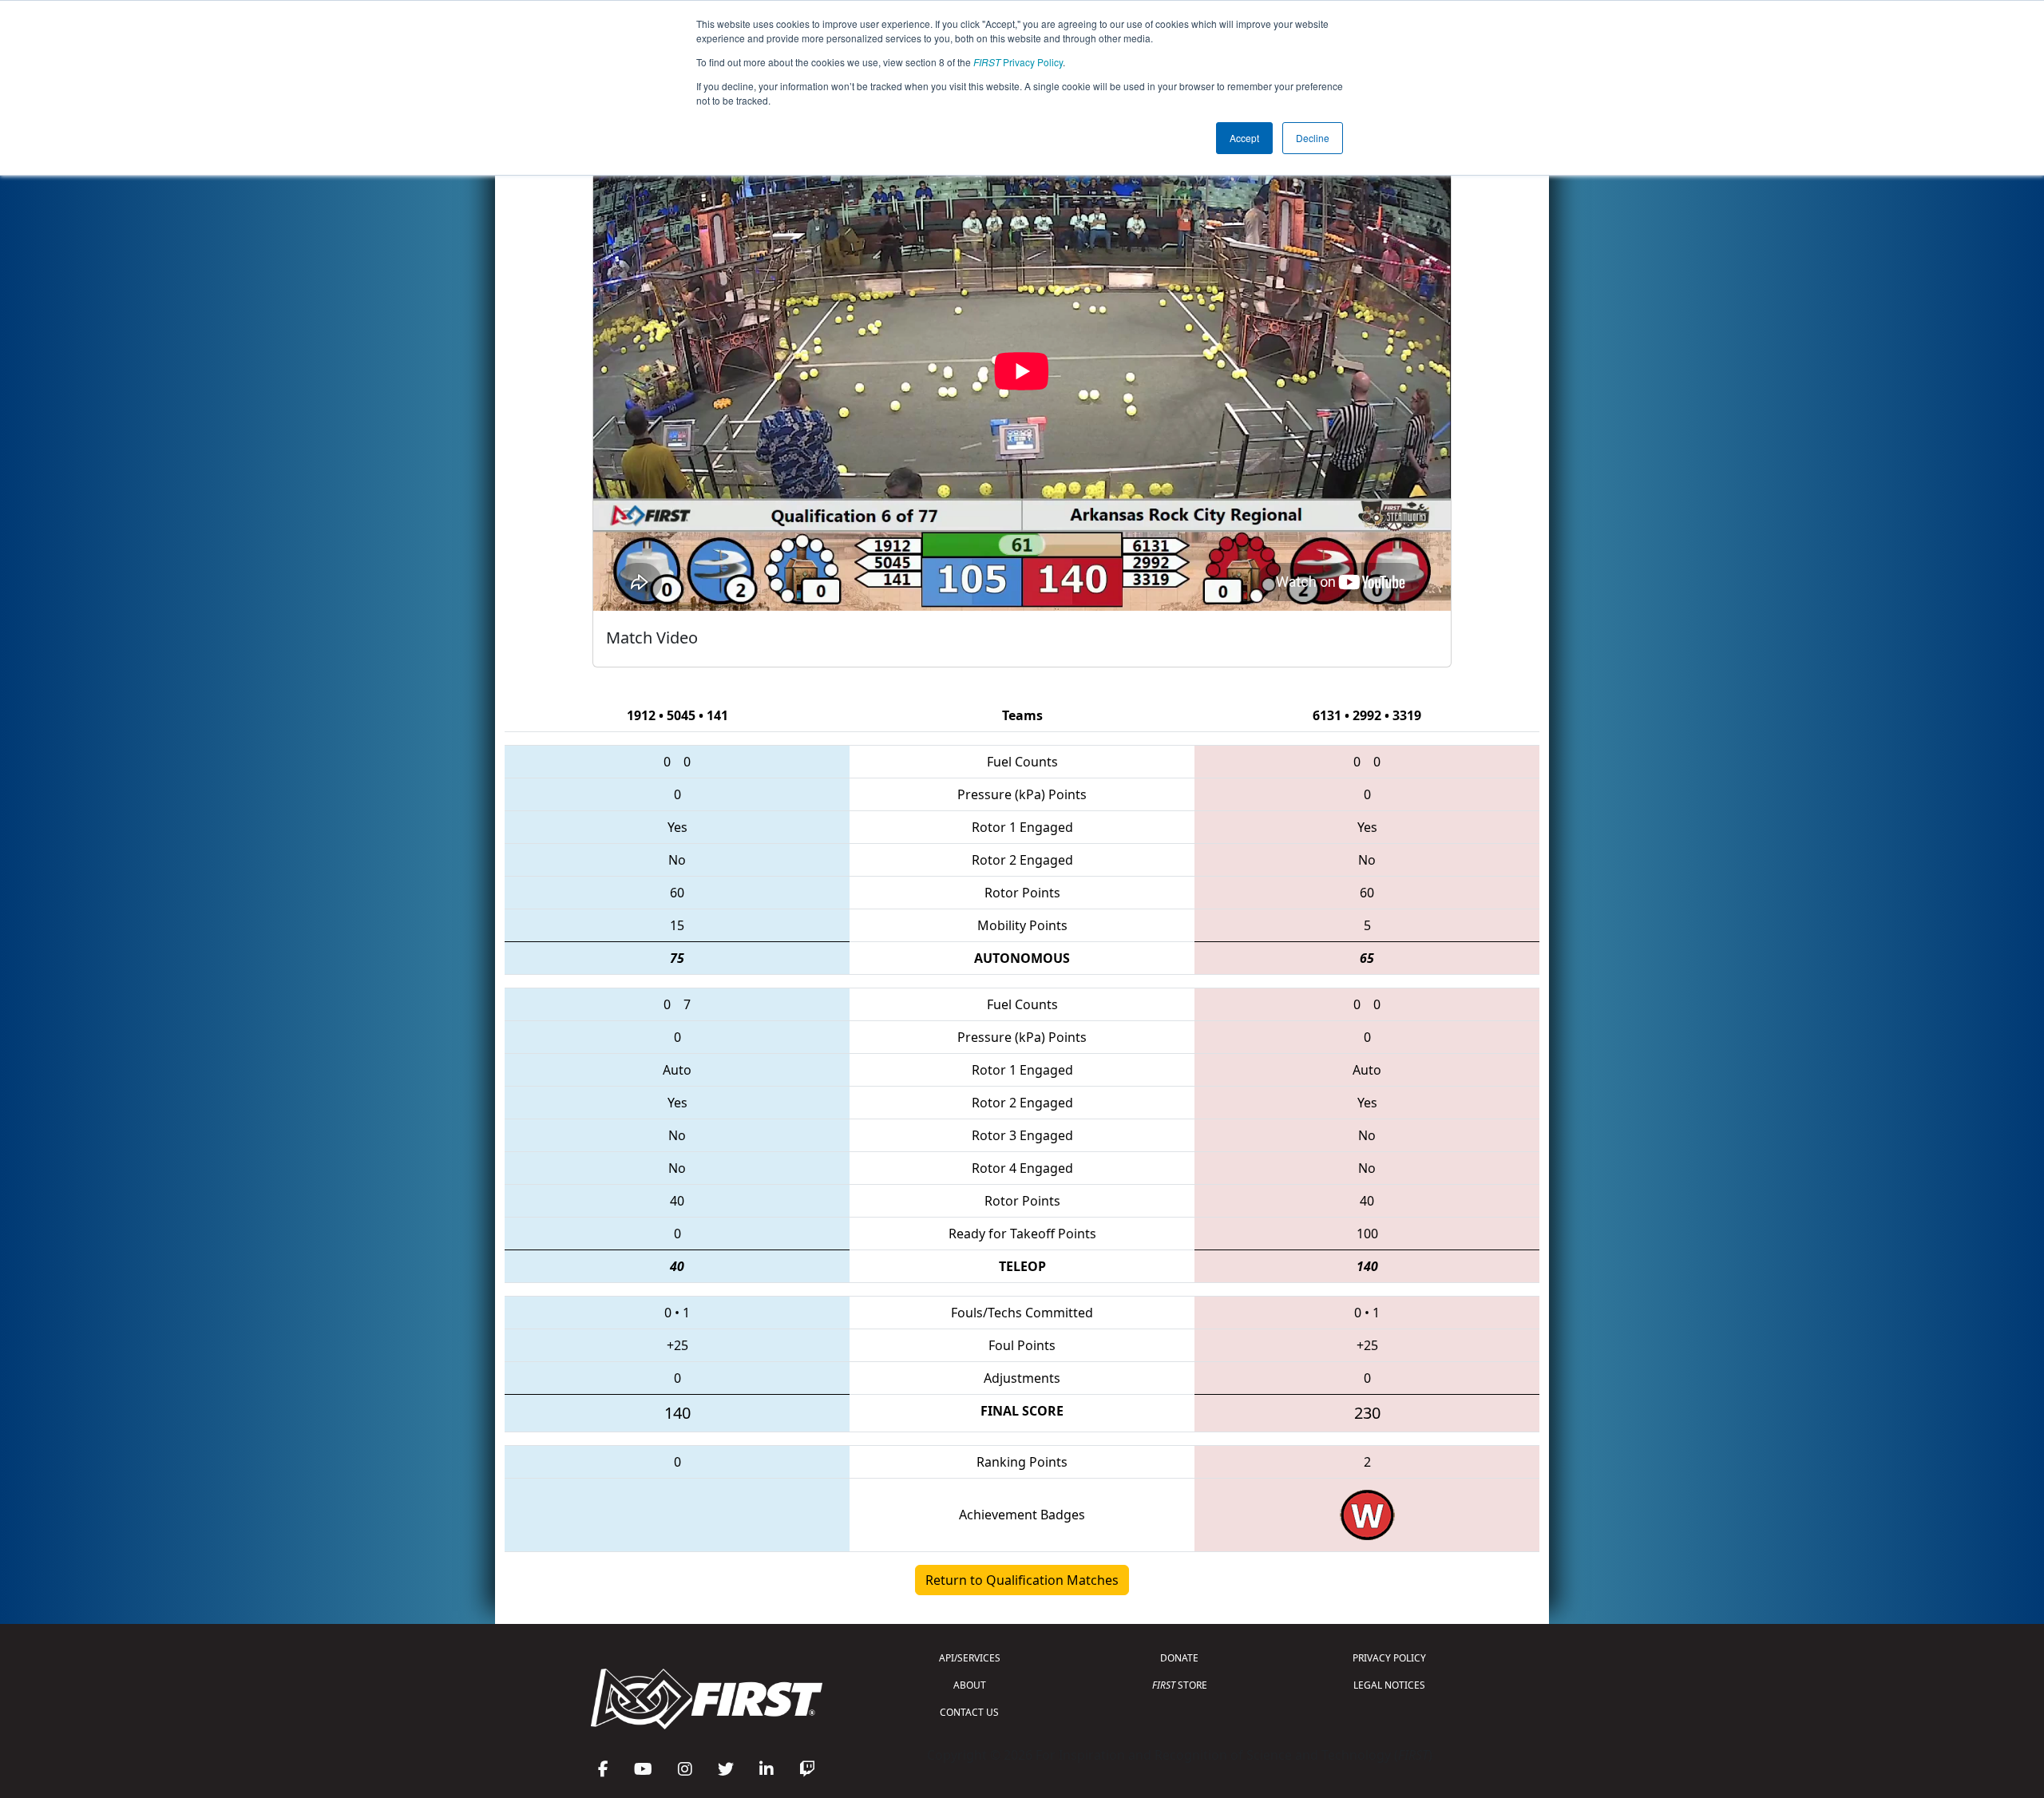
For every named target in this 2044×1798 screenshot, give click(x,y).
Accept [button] (1244, 138)
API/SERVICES (970, 1658)
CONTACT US (969, 1712)
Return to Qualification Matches (1022, 1580)
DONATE (1179, 1658)
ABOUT (970, 1685)
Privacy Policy (1018, 62)
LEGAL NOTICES (1389, 1685)
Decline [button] (1313, 138)
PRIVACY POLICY (1389, 1658)
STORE (1180, 1685)
